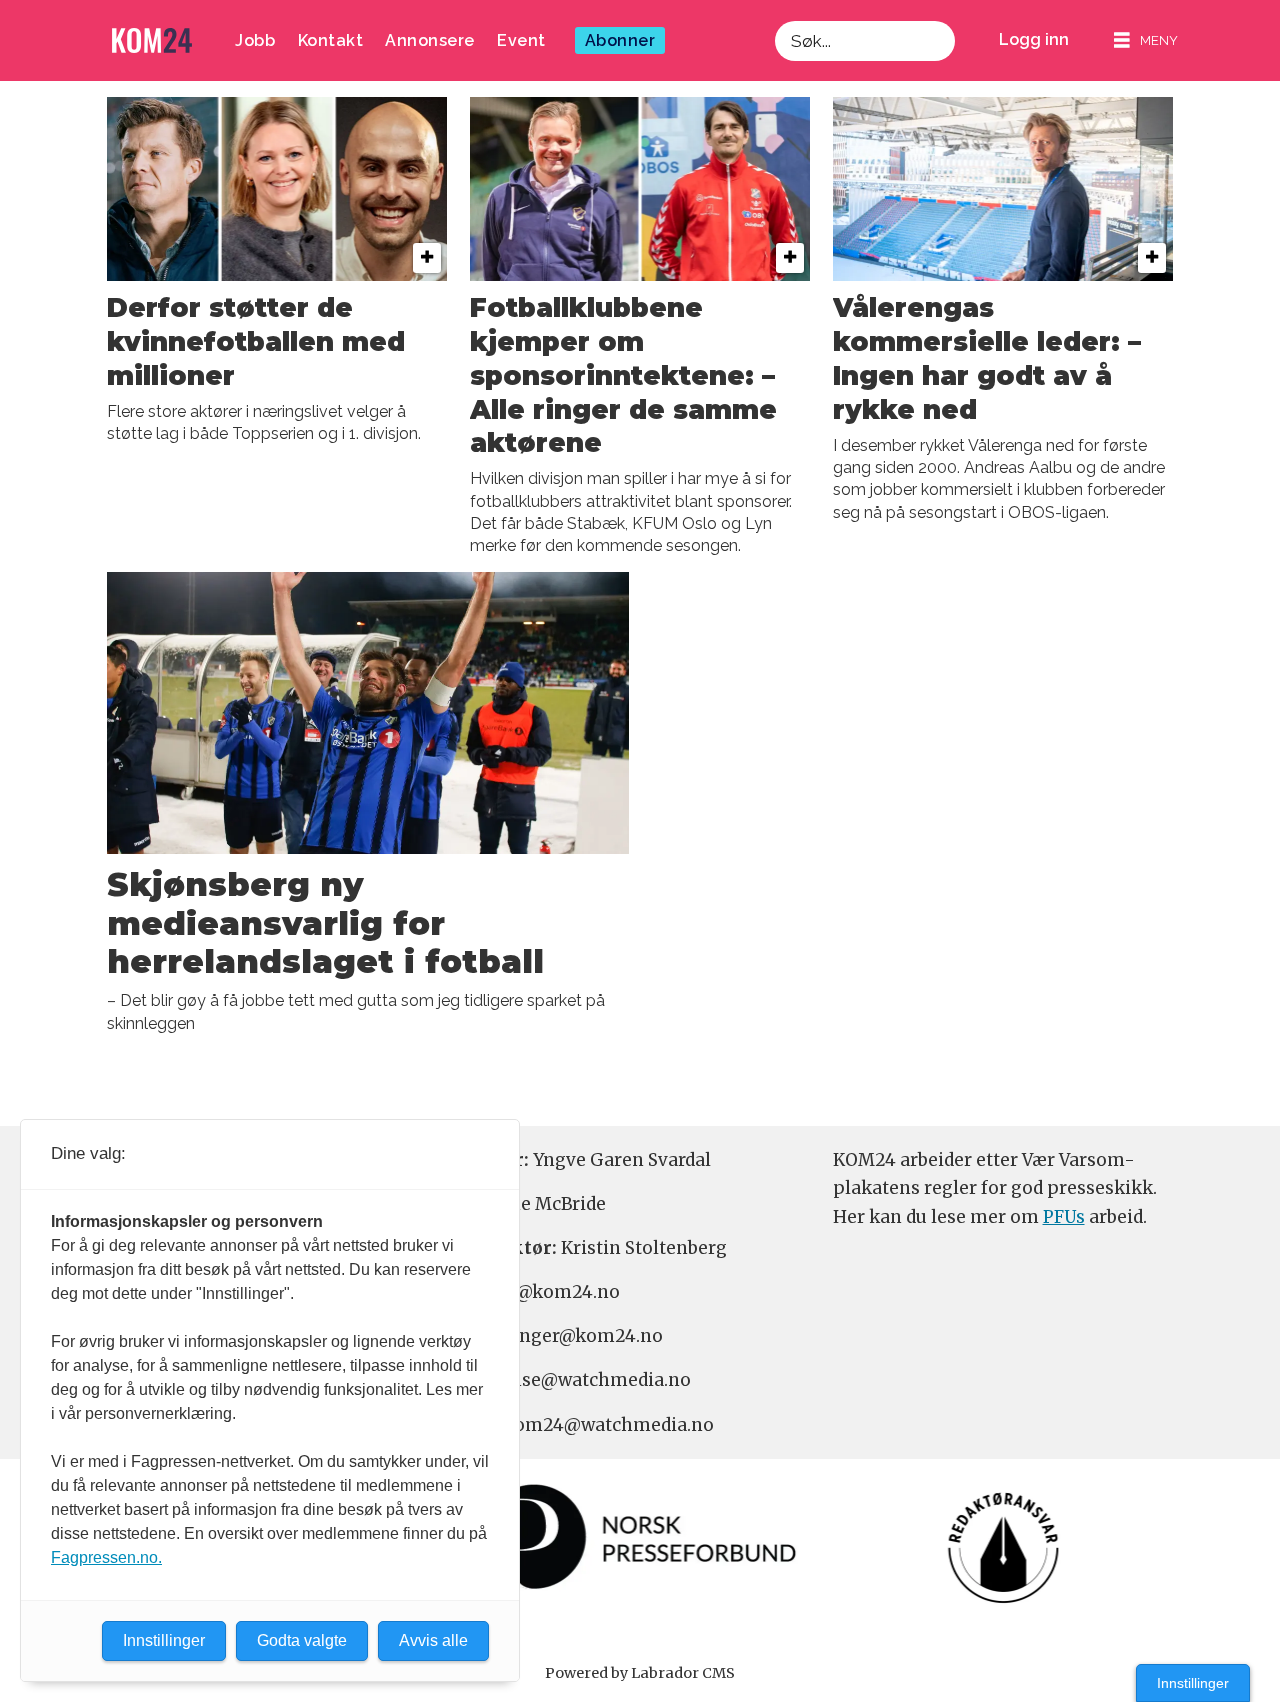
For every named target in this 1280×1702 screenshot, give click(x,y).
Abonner (620, 40)
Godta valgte (302, 1640)
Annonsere (430, 40)
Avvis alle (433, 1640)
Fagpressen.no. (106, 1557)
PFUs (1064, 1217)
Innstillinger (1193, 1683)
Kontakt (331, 40)
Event (521, 40)
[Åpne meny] (1146, 40)
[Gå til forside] (152, 40)
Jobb (255, 40)
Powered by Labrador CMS (640, 1673)
